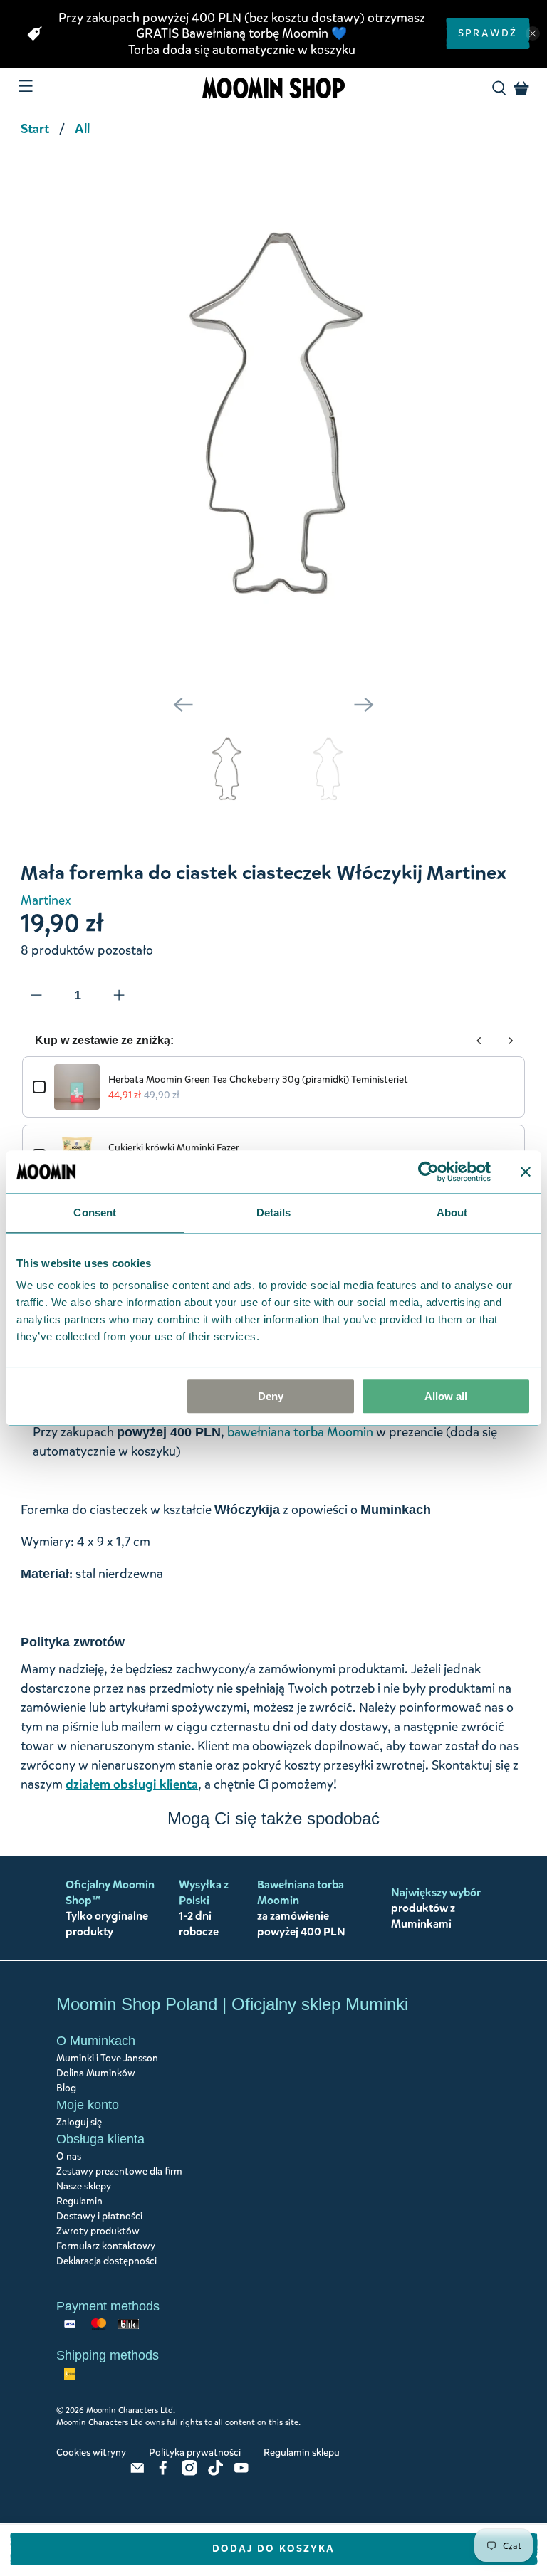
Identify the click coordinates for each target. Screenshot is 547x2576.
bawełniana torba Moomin (300, 1432)
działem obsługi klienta (132, 1784)
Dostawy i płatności (99, 2216)
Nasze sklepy (84, 2186)
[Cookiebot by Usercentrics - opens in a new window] (428, 1172)
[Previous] (183, 705)
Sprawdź (488, 33)
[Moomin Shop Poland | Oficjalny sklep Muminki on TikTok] (216, 2472)
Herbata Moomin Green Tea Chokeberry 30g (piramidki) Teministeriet (258, 1079)
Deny (271, 1396)
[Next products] (511, 1041)
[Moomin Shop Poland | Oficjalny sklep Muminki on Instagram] (189, 2472)
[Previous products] (479, 1041)
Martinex (46, 900)
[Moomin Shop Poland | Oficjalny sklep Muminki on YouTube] (241, 2472)
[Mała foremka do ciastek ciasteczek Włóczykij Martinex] (273, 416)
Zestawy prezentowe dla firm (119, 2171)
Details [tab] (274, 1213)
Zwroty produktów (98, 2231)
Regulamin (79, 2201)
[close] (533, 33)
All (82, 129)
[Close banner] (526, 1172)
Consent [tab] (95, 1213)
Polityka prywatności (195, 2453)
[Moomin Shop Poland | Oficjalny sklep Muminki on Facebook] (163, 2472)
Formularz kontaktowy (106, 2246)
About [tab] (452, 1213)
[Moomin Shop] (273, 88)
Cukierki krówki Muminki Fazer (174, 1148)
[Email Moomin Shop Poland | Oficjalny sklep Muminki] (137, 2472)
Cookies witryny (91, 2453)
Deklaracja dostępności (106, 2261)
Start (35, 129)
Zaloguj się (79, 2122)
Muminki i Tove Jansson (107, 2058)
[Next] (364, 705)
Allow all (446, 1396)
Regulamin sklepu (302, 2453)
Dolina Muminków (96, 2073)
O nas (69, 2156)
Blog (66, 2088)
